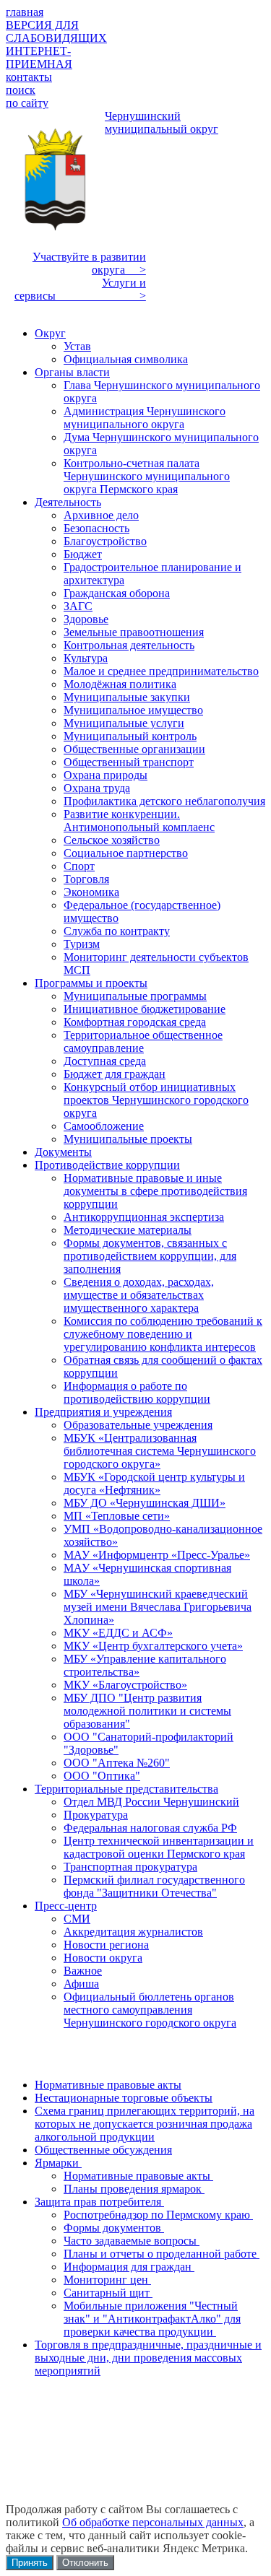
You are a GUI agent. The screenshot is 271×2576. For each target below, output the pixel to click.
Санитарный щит (108, 2293)
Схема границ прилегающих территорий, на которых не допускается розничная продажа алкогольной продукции (145, 2124)
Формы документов (114, 2228)
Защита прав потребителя (99, 2202)
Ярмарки (58, 2163)
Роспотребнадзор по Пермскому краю (158, 2215)
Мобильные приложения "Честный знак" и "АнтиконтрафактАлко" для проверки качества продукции (152, 2319)
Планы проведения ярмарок (134, 2189)
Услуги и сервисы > (80, 289)
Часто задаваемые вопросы (132, 2241)
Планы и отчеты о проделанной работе (162, 2254)
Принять (30, 2563)
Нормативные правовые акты (108, 2085)
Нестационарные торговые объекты (124, 2098)
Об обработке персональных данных (153, 2522)
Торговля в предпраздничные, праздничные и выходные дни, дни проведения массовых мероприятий (148, 2358)
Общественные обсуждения (103, 2150)
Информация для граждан (129, 2267)
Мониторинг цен (107, 2280)
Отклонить (85, 2563)
